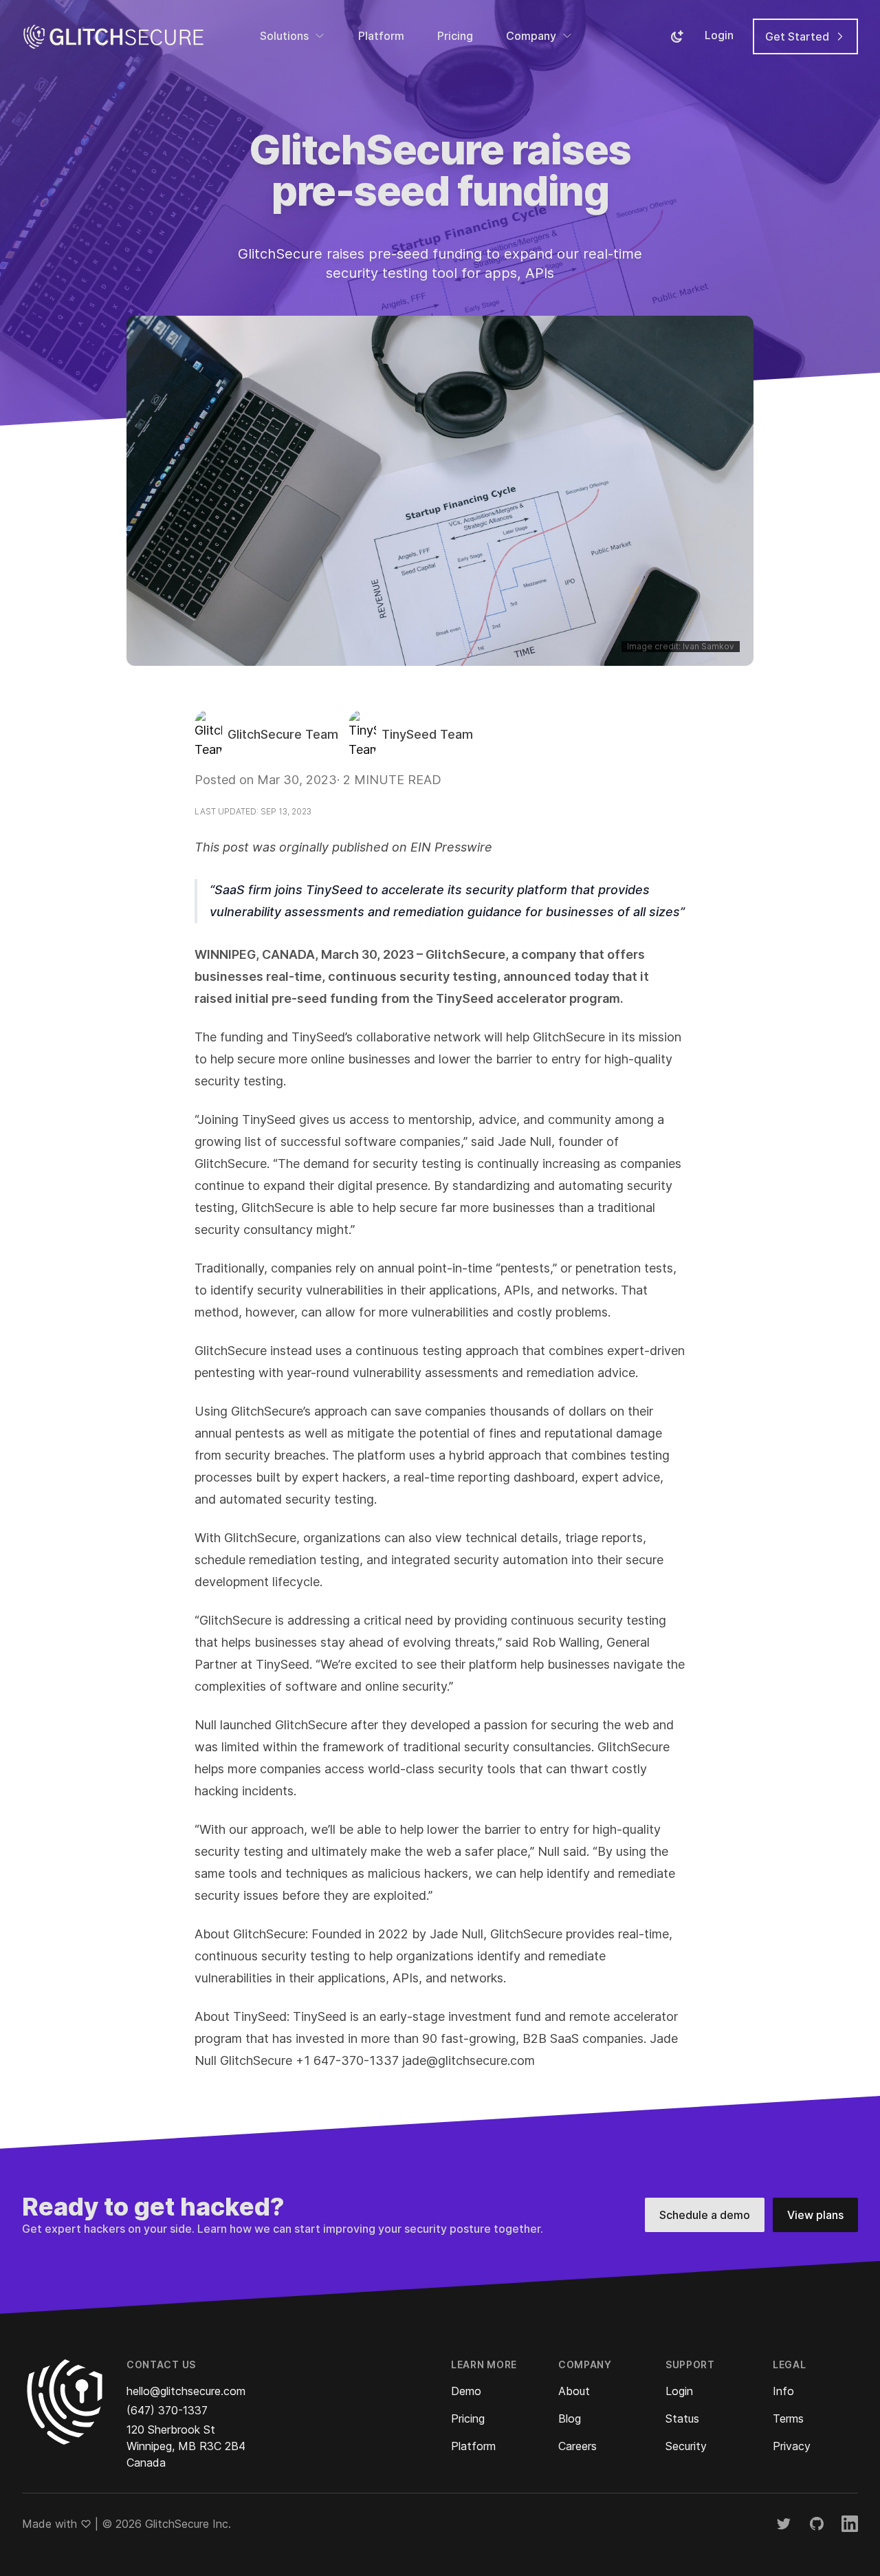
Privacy (792, 2446)
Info (783, 2391)
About (574, 2391)
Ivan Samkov (708, 646)
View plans (815, 2215)
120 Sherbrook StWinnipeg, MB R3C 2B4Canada (186, 2446)
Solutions (284, 36)
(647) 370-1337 (167, 2410)
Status (682, 2418)
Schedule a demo (705, 2215)
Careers (577, 2446)
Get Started (799, 36)
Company (531, 36)
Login (719, 35)
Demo (466, 2391)
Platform (381, 36)
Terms (788, 2418)
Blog (570, 2418)
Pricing (455, 36)
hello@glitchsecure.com (186, 2391)
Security (686, 2446)
